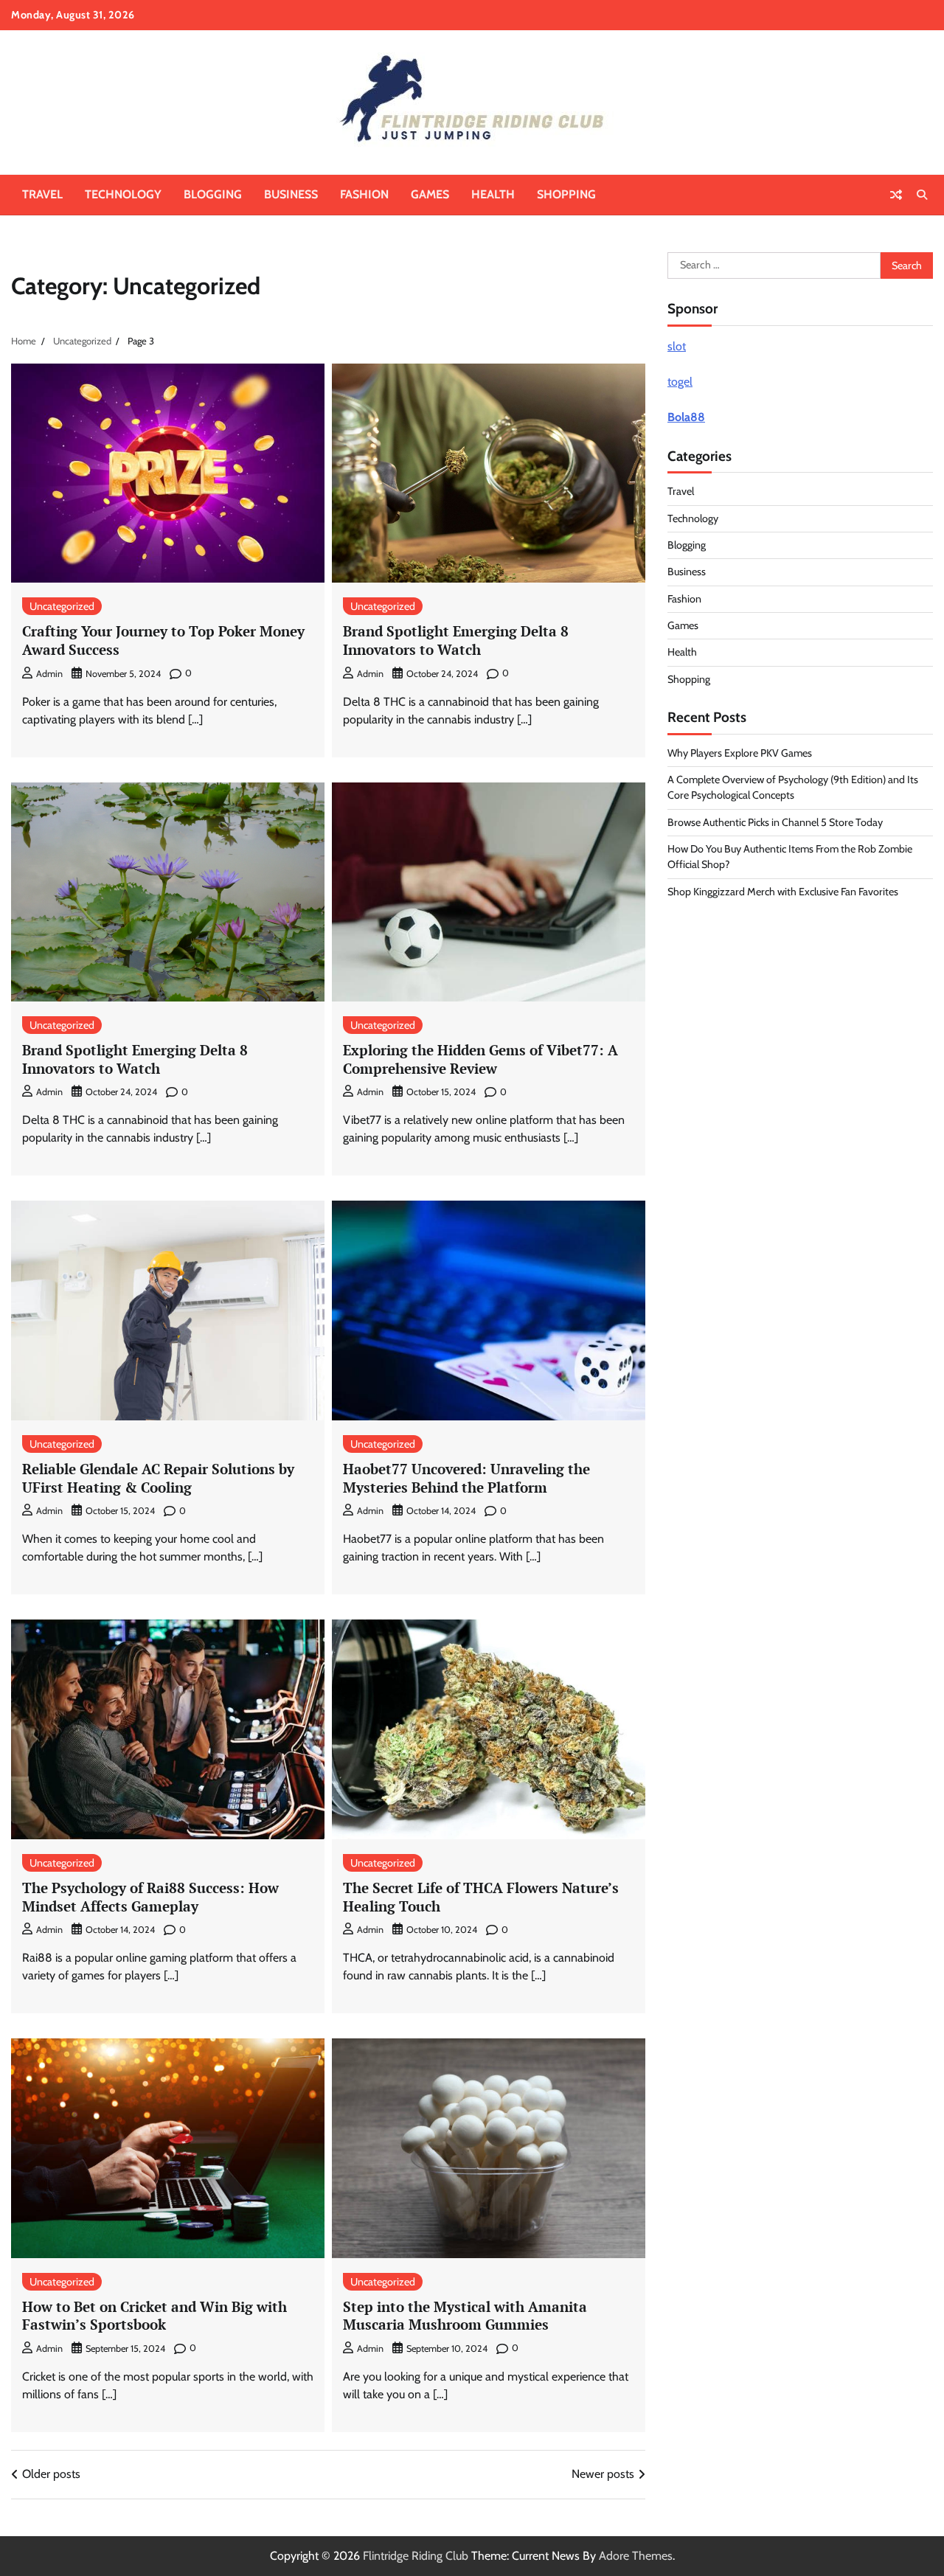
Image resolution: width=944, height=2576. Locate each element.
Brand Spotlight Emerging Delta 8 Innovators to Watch (456, 640)
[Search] (922, 195)
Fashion (364, 194)
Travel (42, 194)
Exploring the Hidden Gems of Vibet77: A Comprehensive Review (480, 1059)
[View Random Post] (896, 195)
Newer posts (603, 2474)
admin (49, 674)
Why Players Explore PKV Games (740, 753)
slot (677, 346)
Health (493, 194)
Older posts (51, 2474)
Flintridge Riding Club (416, 2556)
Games (430, 194)
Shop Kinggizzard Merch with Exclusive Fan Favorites (783, 892)
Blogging (213, 194)
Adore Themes (636, 2556)
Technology (123, 194)
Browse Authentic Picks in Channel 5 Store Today (775, 822)
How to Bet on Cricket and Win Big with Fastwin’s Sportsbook (155, 2316)
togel (680, 382)
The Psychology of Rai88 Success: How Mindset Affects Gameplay (150, 1897)
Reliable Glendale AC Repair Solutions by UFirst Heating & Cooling (158, 1478)
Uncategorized (62, 606)
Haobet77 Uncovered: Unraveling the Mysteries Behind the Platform (466, 1478)
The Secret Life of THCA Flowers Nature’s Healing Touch (481, 1897)
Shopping (566, 194)
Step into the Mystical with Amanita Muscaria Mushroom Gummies (465, 2316)
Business (291, 194)
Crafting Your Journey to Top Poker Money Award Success (163, 640)
